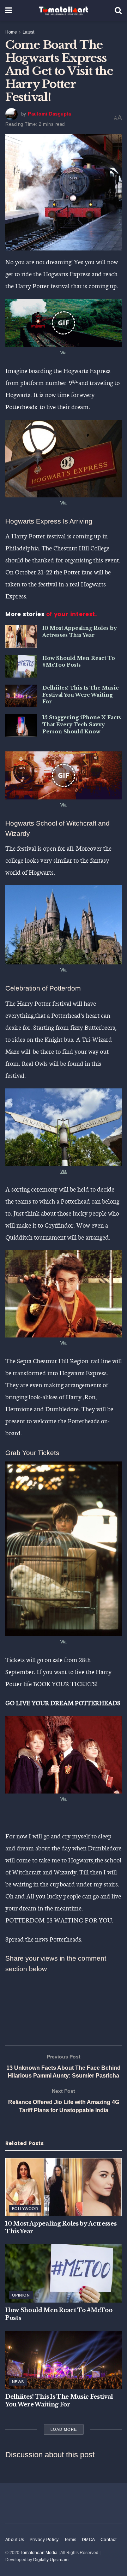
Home (11, 32)
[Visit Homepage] (64, 11)
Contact (108, 2540)
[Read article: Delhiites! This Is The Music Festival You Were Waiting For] (21, 696)
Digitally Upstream (51, 2560)
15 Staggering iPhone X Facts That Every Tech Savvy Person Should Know (82, 724)
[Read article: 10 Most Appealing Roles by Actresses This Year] (21, 636)
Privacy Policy (44, 2540)
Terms (70, 2540)
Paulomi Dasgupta (49, 114)
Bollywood (25, 2209)
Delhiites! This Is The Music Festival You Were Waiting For (81, 695)
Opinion (21, 2295)
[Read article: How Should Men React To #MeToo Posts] (21, 666)
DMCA (89, 2540)
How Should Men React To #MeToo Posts (79, 662)
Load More (64, 2429)
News (18, 2382)
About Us (15, 2540)
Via (64, 353)
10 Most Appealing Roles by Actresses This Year (80, 632)
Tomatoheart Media (39, 2553)
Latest (28, 32)
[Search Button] (118, 11)
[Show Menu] (9, 11)
